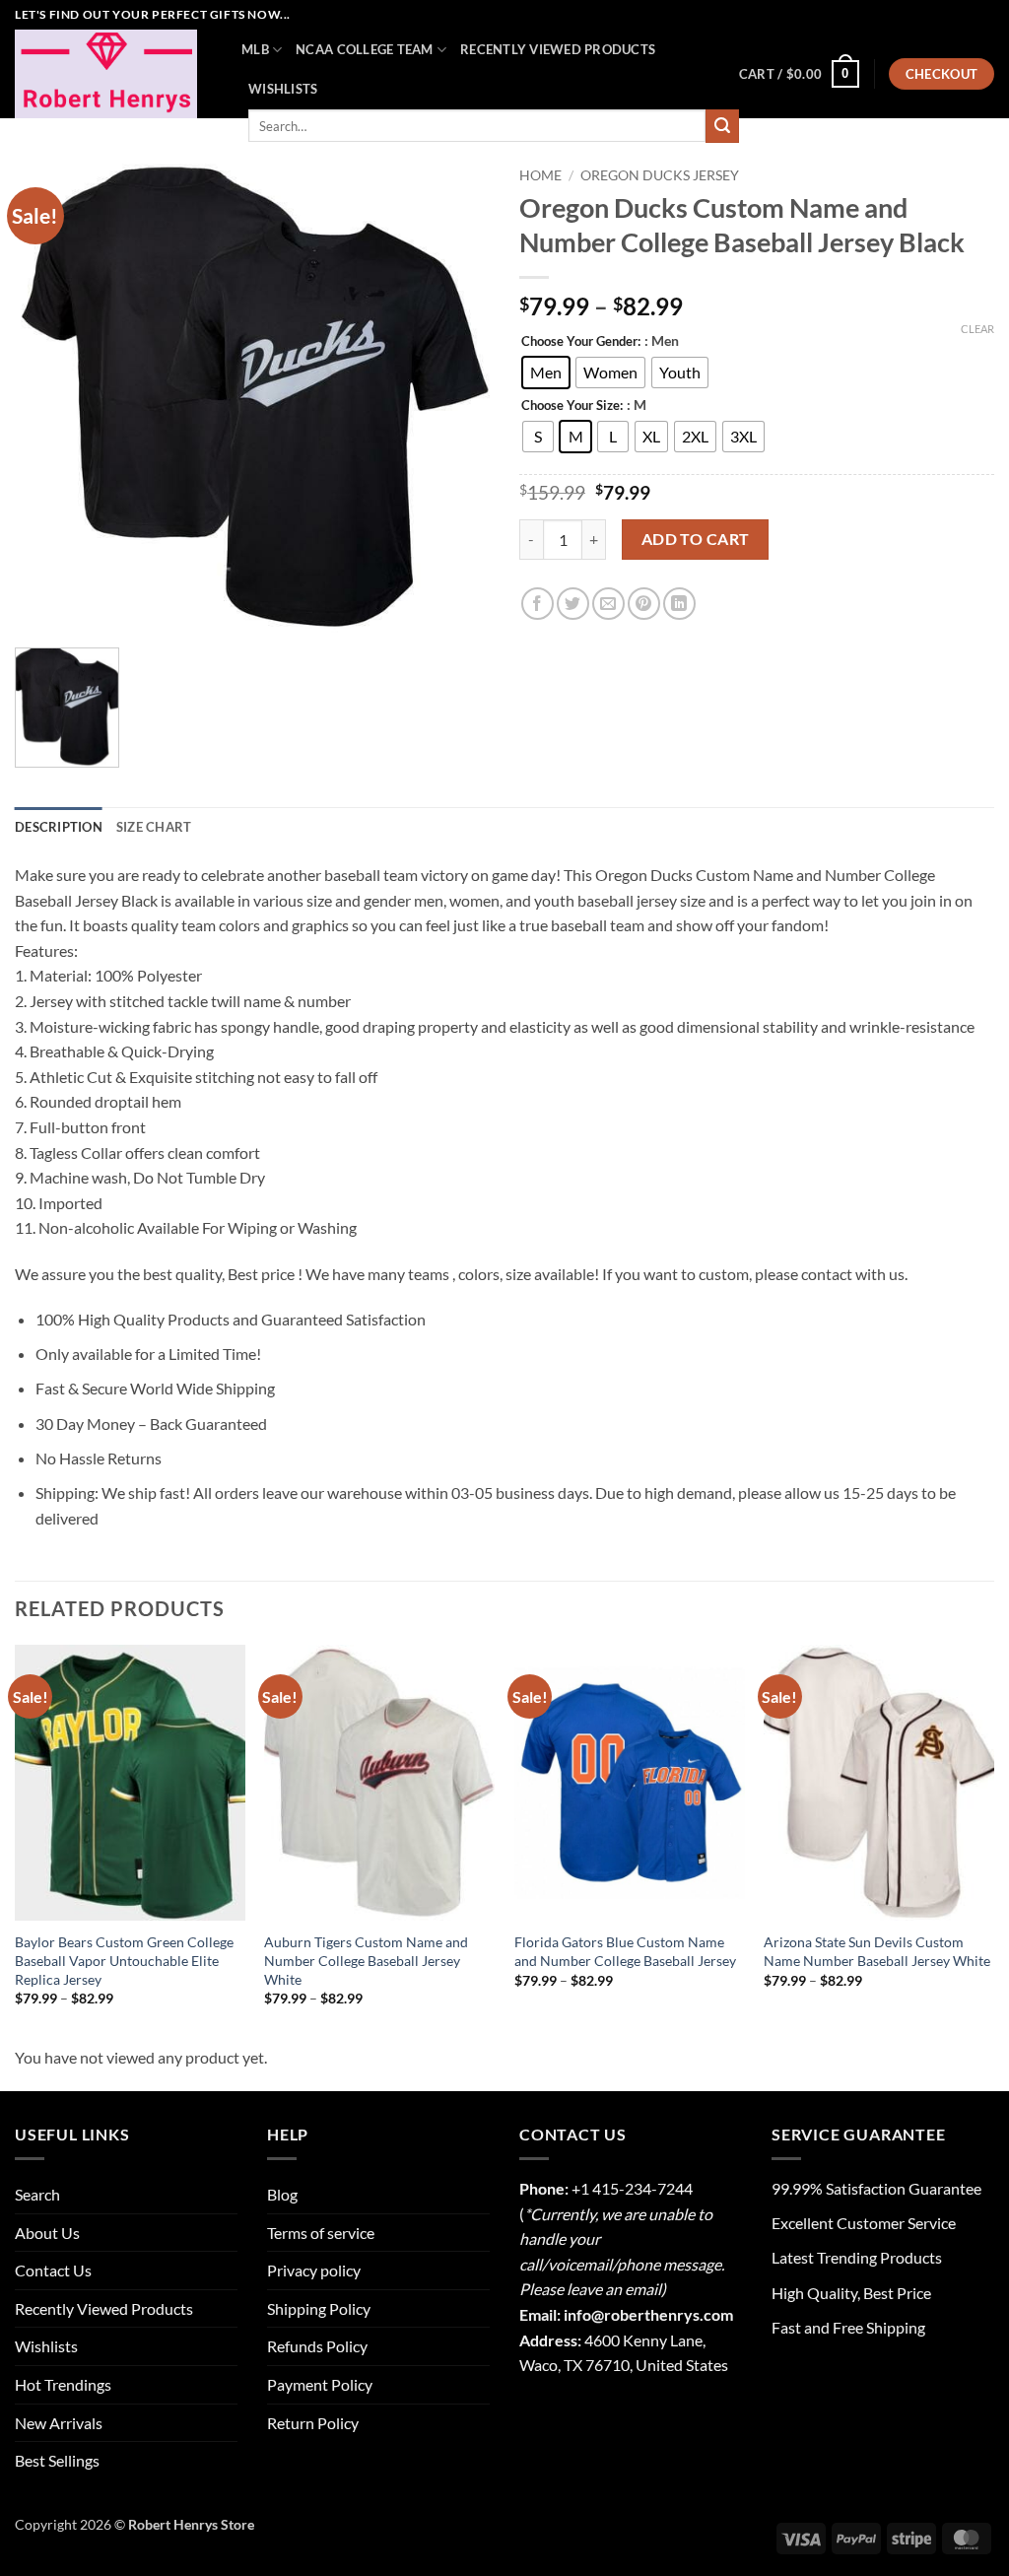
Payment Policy (320, 2384)
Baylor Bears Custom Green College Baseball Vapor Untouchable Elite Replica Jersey (124, 1960)
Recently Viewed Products (558, 49)
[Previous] (16, 1843)
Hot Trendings (63, 2384)
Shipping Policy (319, 2308)
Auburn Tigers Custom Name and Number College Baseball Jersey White (366, 1960)
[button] (799, 74)
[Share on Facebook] (538, 604)
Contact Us (53, 2270)
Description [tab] (59, 827)
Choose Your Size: (572, 406)
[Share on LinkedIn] (679, 604)
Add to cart (696, 539)
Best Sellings (57, 2460)
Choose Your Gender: (581, 342)
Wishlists (283, 89)
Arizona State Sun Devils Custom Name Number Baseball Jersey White (877, 1951)
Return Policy (313, 2423)
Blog (282, 2194)
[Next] (993, 1843)
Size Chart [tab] (154, 827)
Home (540, 175)
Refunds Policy (317, 2346)
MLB (255, 49)
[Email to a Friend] (608, 604)
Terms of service (321, 2233)
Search (37, 2194)
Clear (977, 329)
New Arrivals (59, 2423)
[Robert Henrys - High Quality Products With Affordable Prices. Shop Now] (113, 74)
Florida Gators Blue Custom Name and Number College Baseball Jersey (625, 1951)
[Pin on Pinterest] (644, 604)
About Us (47, 2233)
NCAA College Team (364, 49)
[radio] (546, 373)
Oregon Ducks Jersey (660, 175)
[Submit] (722, 126)
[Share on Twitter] (573, 604)
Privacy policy (314, 2270)
